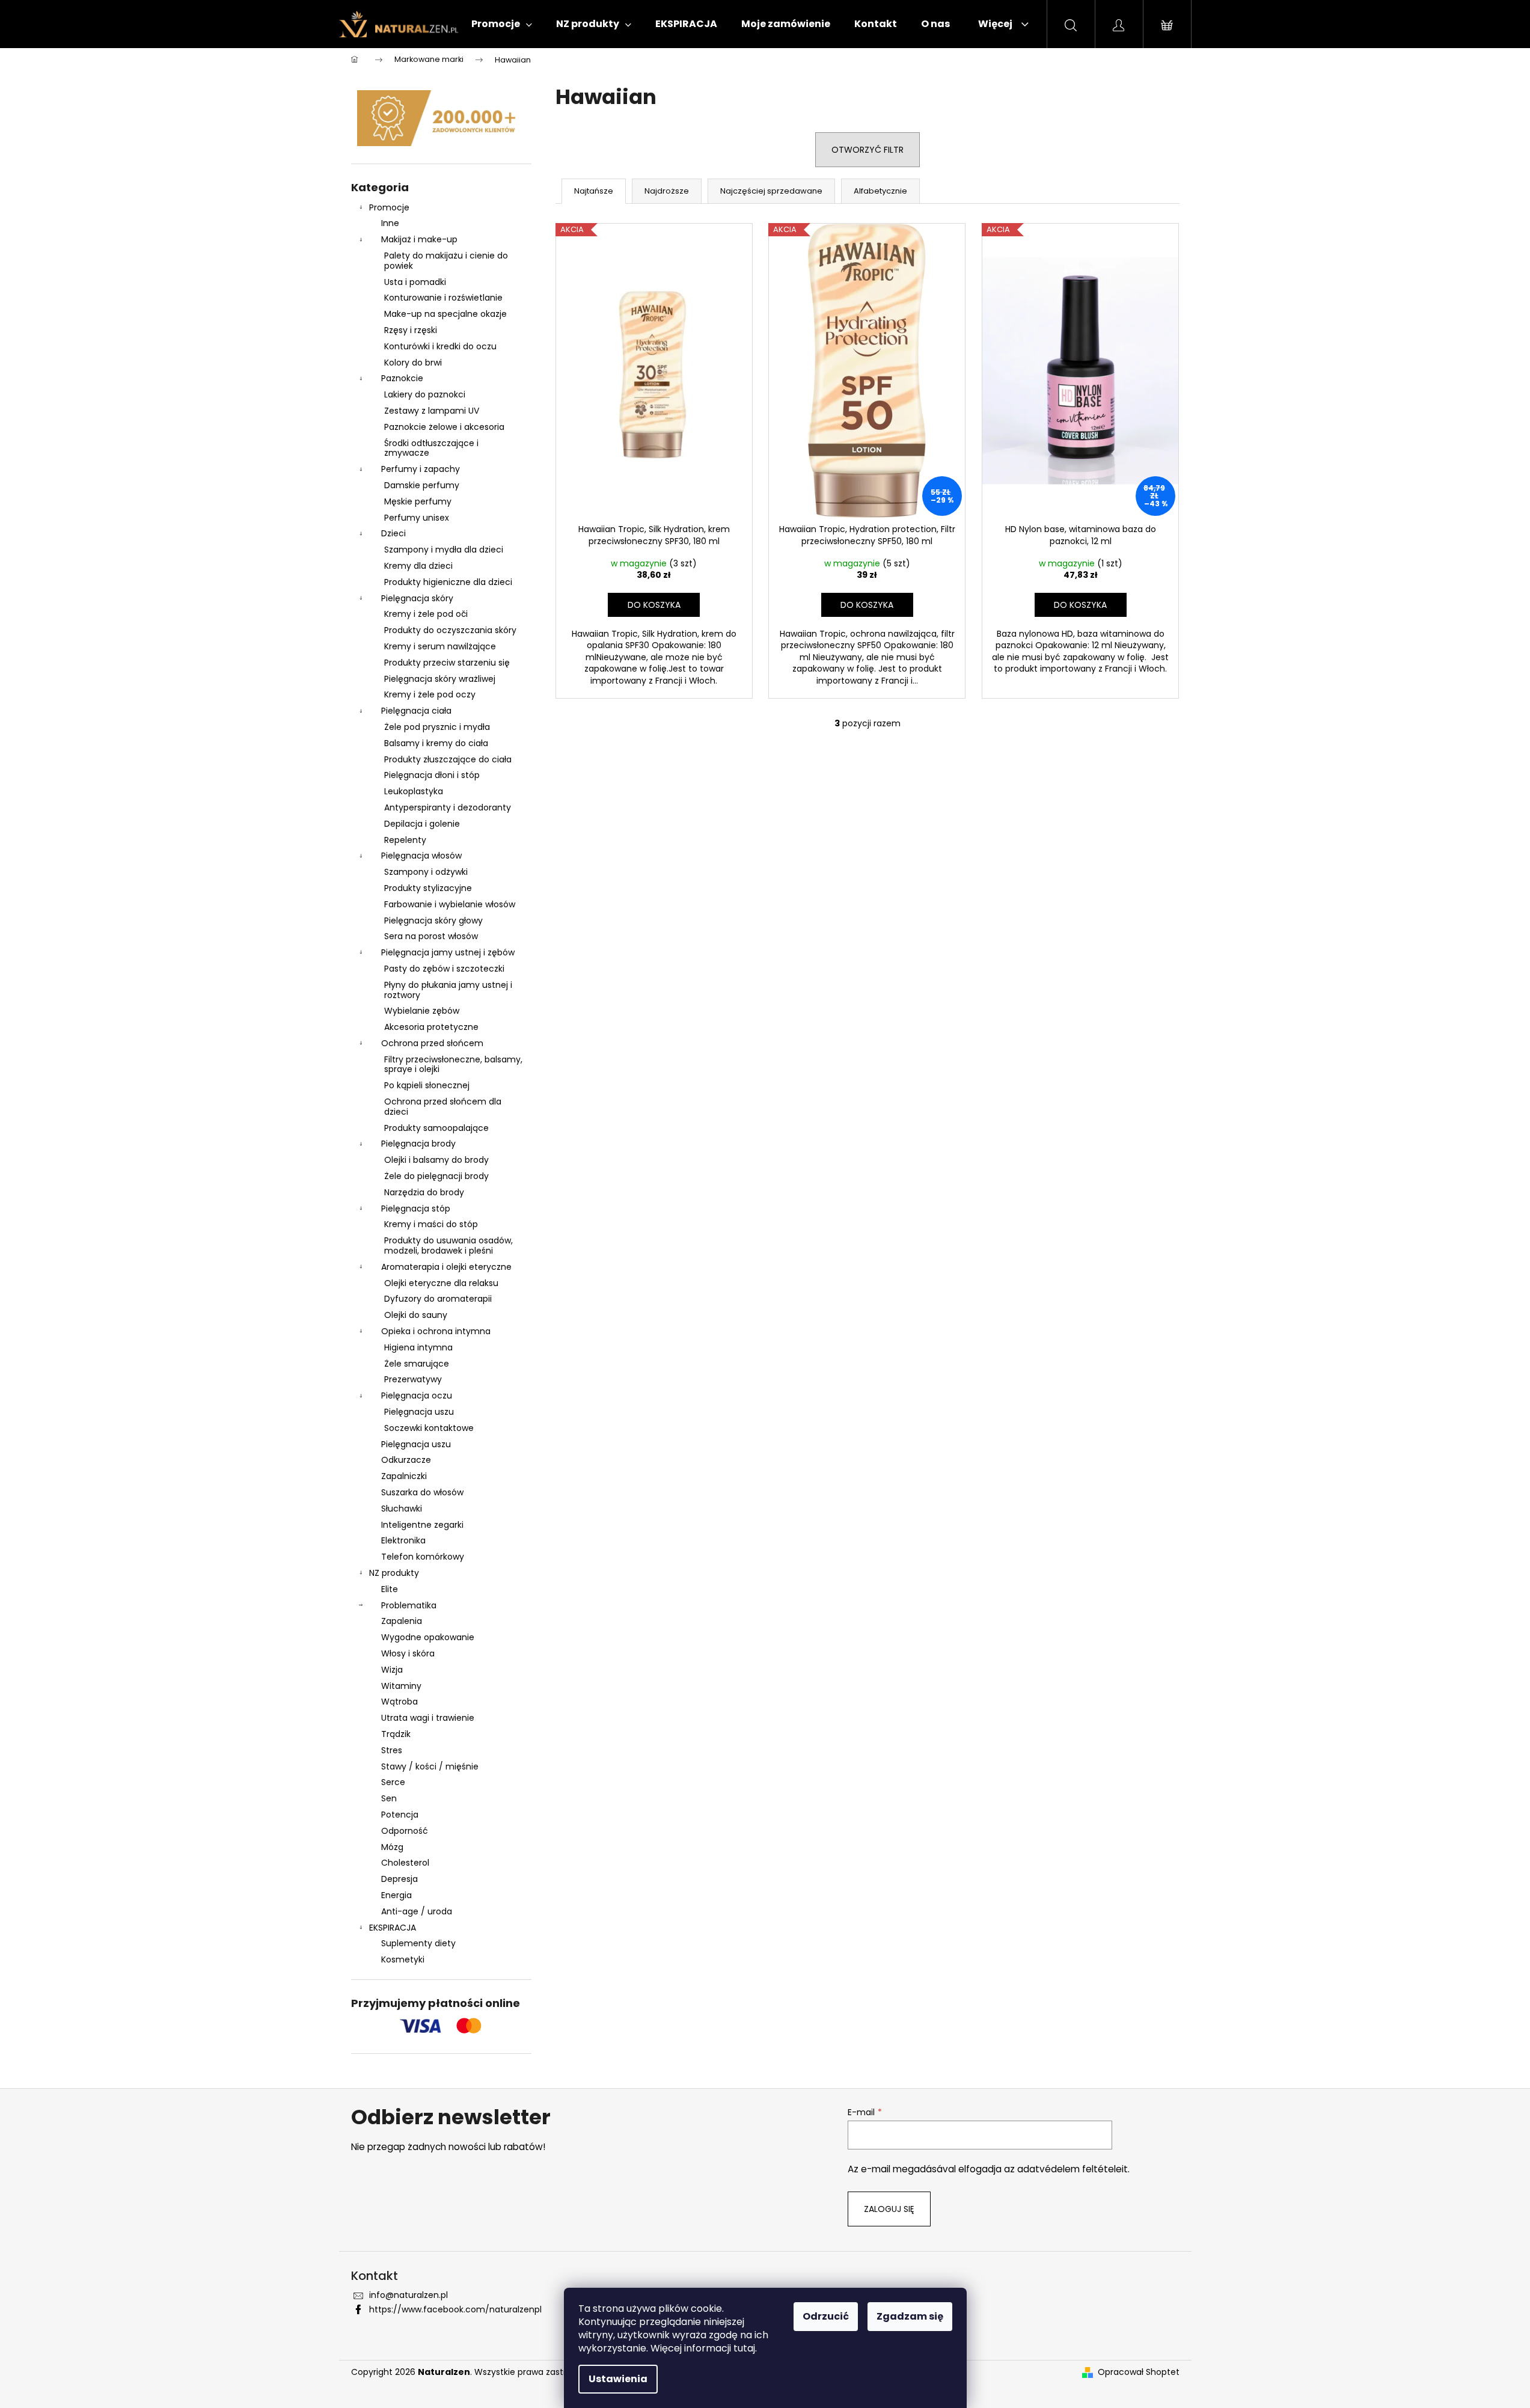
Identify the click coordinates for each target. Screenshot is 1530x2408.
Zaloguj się (889, 2209)
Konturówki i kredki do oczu (440, 346)
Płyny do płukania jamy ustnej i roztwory (448, 990)
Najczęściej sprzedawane (771, 191)
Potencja (400, 1815)
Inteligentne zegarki (422, 1525)
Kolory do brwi (413, 363)
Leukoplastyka (414, 791)
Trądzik (396, 1734)
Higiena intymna (418, 1347)
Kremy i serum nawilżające (440, 646)
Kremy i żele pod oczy (430, 694)
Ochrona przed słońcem (432, 1043)
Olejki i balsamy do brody (436, 1160)
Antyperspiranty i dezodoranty (448, 807)
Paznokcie (402, 378)
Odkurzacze (406, 1460)
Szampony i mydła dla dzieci (444, 550)
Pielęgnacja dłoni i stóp (432, 775)
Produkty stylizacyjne (428, 888)
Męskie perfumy (418, 501)
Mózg (392, 1847)
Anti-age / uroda (417, 1911)
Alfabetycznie (880, 191)
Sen (389, 1798)
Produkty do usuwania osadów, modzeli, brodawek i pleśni (448, 1245)
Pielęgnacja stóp (416, 1209)
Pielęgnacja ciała (416, 711)
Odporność (405, 1831)
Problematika (409, 1605)
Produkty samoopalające (436, 1128)
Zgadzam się (910, 2316)
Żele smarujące (417, 1364)
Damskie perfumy (422, 485)
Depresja (399, 1879)
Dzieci (393, 533)
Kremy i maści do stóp (431, 1224)
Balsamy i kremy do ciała (436, 743)
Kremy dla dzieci (418, 566)
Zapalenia (402, 1621)
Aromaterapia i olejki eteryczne (446, 1267)
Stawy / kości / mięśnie (430, 1766)
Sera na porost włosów (431, 936)
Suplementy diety (418, 1943)
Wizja (392, 1670)
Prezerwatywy (413, 1379)
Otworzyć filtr (868, 150)
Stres (392, 1750)
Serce (393, 1782)
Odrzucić (826, 2316)
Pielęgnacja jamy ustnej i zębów (448, 952)
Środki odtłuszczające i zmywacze (431, 448)
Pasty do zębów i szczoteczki (444, 969)
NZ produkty (394, 1573)
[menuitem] (502, 24)
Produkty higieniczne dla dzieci (448, 582)
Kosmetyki (403, 1959)
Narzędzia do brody (424, 1192)
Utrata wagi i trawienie (428, 1718)
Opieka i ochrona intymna (436, 1331)
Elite (390, 1589)
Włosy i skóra (408, 1653)
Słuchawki (402, 1509)
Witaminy (401, 1686)
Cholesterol (405, 1863)
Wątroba (399, 1702)
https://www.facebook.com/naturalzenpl (455, 2309)
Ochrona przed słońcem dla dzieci (443, 1107)
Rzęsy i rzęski (411, 330)
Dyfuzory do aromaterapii (438, 1299)
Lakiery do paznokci (425, 394)
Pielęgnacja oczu (417, 1395)
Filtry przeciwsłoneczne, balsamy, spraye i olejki (453, 1065)
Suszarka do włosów (422, 1492)
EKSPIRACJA (393, 1928)
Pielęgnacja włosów (421, 856)
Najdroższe (667, 191)
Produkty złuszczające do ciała (448, 759)
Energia (396, 1895)
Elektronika (403, 1540)
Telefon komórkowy (423, 1557)
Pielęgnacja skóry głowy (433, 921)
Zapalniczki (404, 1476)
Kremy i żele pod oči (426, 614)
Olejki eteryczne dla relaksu (441, 1283)
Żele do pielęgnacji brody (436, 1176)
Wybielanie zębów (422, 1011)
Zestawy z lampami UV (432, 411)
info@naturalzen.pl (409, 2295)
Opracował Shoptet (1139, 2372)
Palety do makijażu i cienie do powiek (446, 261)
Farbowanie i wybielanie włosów (450, 904)
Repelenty (405, 840)
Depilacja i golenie (422, 824)
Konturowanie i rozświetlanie (443, 298)
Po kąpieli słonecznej (427, 1085)
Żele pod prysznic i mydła (437, 727)
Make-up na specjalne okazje (445, 314)
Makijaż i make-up (419, 239)
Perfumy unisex (417, 518)
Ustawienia (618, 2379)
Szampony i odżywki (426, 872)
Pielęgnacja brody (418, 1144)
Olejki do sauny (416, 1315)
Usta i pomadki (415, 282)
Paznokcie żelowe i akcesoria (444, 427)
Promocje (389, 207)
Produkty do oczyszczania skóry (450, 630)
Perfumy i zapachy (421, 469)
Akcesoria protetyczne (431, 1027)
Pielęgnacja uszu (419, 1412)
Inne (390, 223)
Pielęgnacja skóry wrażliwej (440, 679)
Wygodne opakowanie (428, 1637)
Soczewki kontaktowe (429, 1428)
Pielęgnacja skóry (417, 598)
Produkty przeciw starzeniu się (447, 663)
